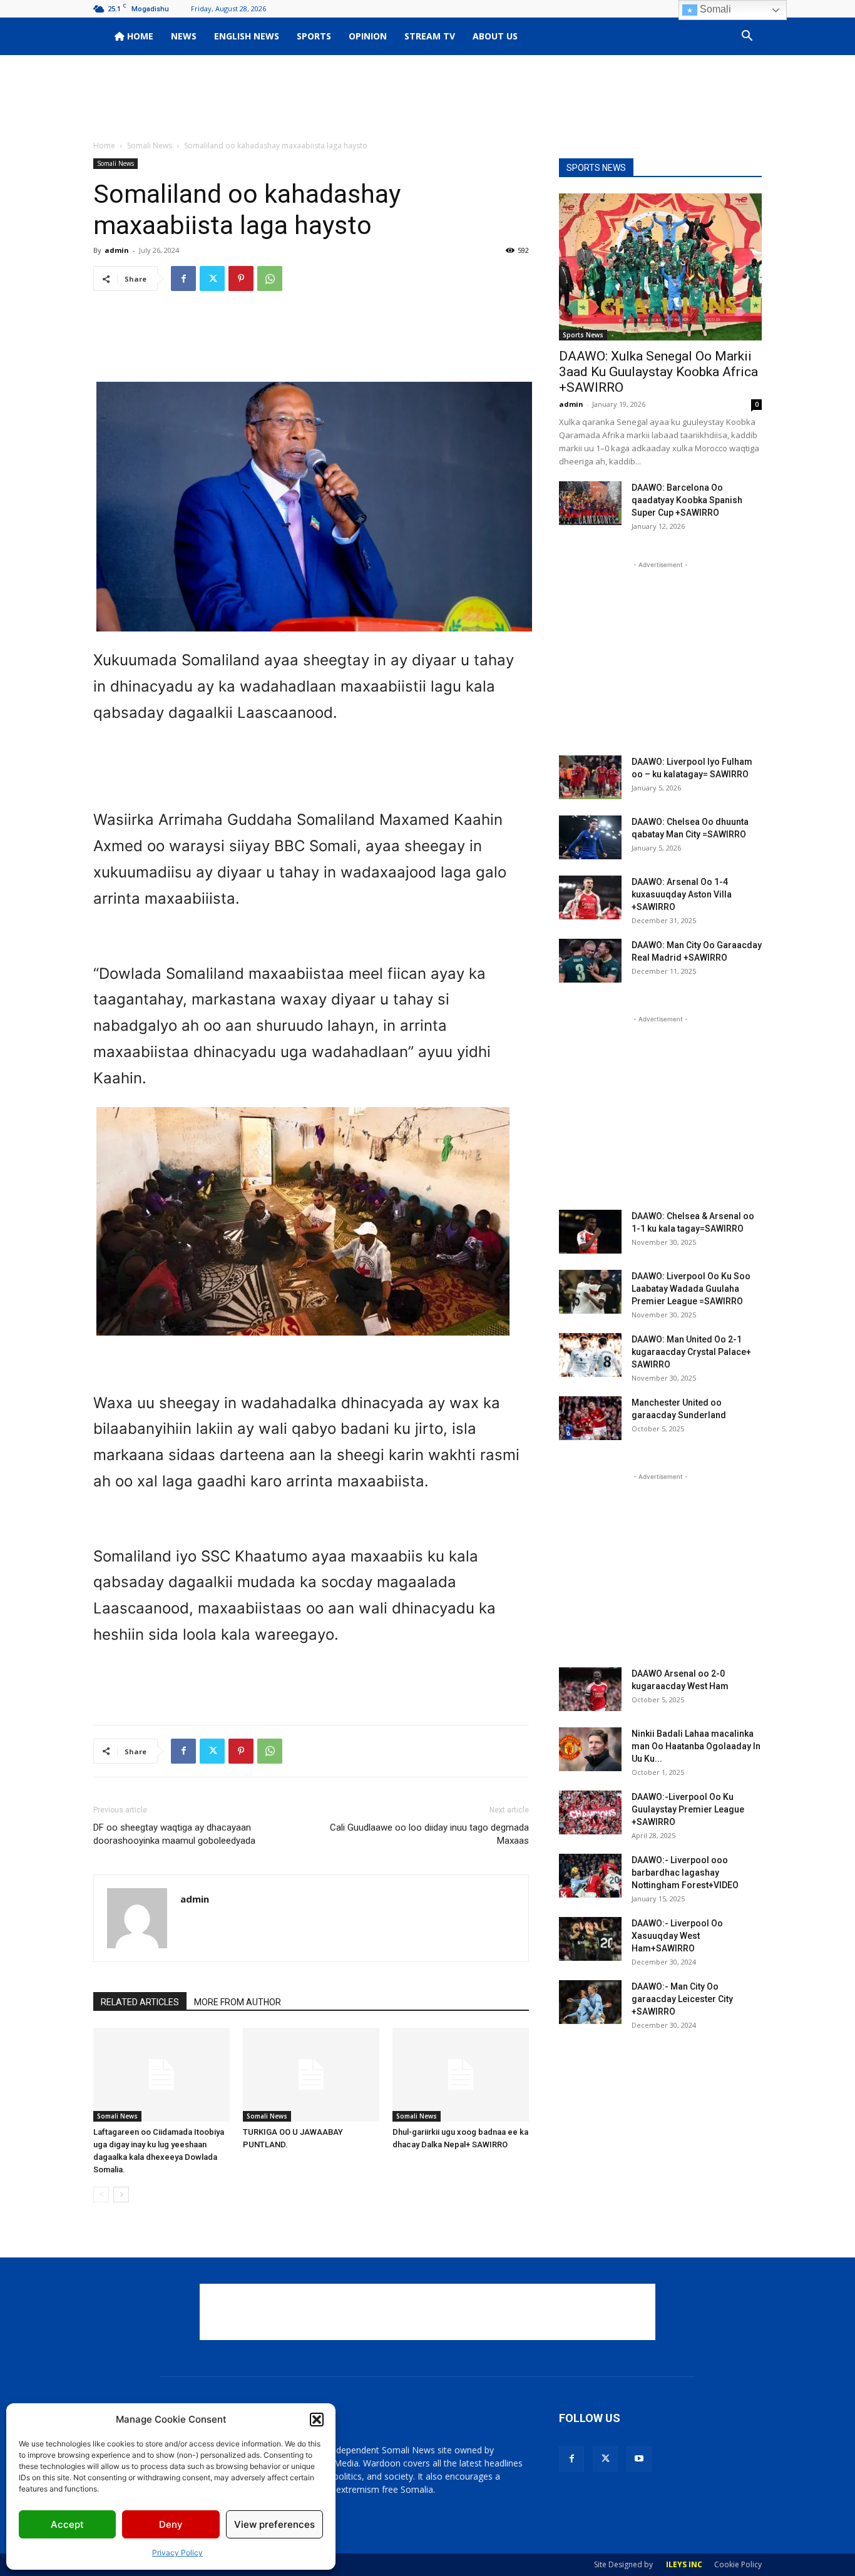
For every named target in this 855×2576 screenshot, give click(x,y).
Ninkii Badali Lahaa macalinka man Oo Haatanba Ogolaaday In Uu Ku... (696, 1746)
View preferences (274, 2524)
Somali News (150, 146)
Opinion (368, 36)
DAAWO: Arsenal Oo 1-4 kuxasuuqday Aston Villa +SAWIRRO (682, 894)
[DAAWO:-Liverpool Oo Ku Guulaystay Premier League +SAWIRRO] (590, 1812)
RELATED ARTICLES (140, 2002)
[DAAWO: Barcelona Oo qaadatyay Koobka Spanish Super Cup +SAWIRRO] (590, 503)
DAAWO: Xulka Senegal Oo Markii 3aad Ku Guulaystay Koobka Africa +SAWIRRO (658, 372)
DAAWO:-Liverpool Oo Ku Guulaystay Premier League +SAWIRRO (688, 1809)
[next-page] (121, 2195)
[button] (317, 2420)
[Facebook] (183, 279)
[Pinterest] (241, 279)
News (184, 36)
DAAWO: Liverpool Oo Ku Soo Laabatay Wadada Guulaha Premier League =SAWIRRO (691, 1289)
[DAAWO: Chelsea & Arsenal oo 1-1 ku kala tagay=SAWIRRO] (590, 1232)
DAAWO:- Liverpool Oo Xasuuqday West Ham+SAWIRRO (677, 1936)
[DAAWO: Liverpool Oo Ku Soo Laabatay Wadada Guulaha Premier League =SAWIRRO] (590, 1292)
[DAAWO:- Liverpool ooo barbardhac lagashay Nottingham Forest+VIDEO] (590, 1876)
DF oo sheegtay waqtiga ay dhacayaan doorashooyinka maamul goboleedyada (174, 1834)
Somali (714, 9)
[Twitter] (212, 279)
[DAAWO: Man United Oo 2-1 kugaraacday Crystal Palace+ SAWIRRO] (590, 1355)
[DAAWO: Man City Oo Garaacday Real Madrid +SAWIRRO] (590, 961)
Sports (314, 36)
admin (117, 250)
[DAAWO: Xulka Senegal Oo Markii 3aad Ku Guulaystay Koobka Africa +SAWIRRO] (660, 267)
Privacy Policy (177, 2553)
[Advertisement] (427, 98)
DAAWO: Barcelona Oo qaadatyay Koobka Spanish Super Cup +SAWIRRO (687, 500)
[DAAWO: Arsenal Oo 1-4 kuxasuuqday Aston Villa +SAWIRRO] (590, 897)
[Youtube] (639, 2459)
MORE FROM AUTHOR (238, 2002)
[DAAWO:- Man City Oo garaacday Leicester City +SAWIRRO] (590, 2002)
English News (247, 36)
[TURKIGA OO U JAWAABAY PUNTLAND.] (311, 2075)
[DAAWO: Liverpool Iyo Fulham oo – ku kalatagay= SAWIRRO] (590, 777)
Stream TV (430, 36)
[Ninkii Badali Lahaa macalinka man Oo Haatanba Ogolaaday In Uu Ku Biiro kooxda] (590, 1749)
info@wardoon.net (354, 2516)
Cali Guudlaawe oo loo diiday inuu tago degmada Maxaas (429, 1834)
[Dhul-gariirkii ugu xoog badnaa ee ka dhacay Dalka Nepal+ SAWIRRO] (461, 2075)
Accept (67, 2524)
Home (139, 36)
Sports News (583, 335)
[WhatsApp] (270, 279)
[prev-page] (101, 2195)
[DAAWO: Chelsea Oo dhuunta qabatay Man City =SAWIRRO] (590, 837)
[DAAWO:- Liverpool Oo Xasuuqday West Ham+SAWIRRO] (590, 1939)
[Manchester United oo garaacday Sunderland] (590, 1418)
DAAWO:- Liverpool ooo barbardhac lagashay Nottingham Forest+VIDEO (685, 1873)
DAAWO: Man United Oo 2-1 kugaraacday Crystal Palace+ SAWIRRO (691, 1352)
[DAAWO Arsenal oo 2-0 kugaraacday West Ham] (590, 1689)
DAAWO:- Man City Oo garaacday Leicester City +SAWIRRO (682, 1999)
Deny (171, 2524)
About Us (495, 36)
